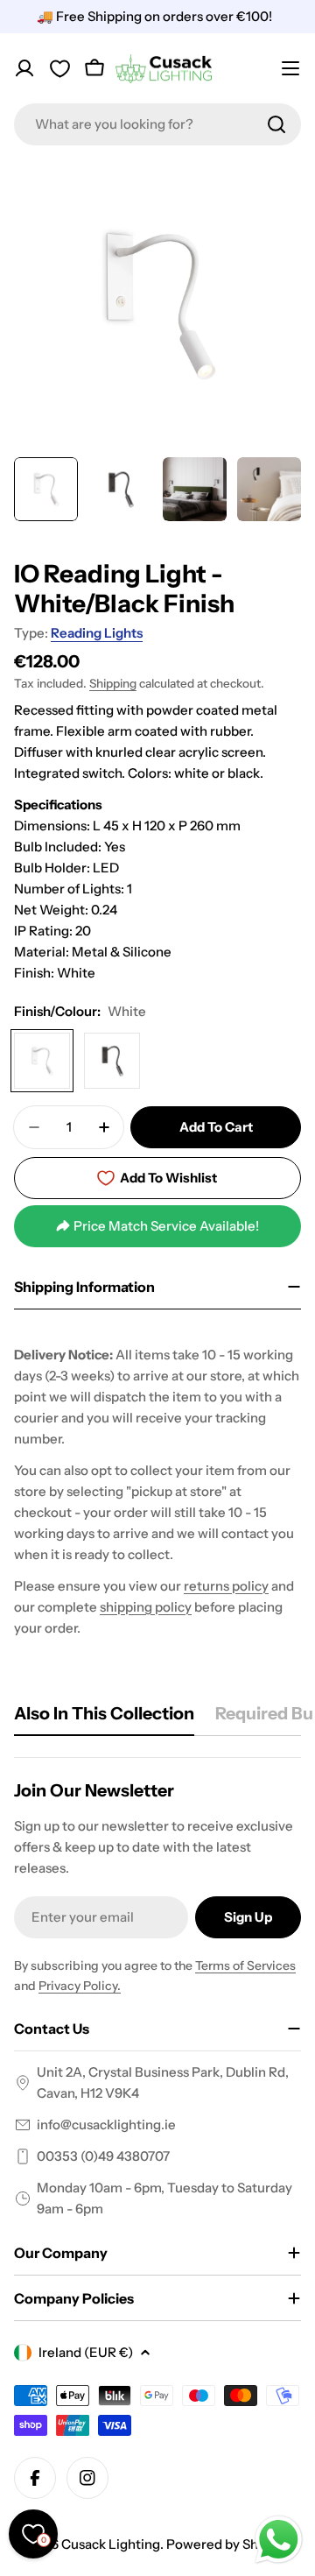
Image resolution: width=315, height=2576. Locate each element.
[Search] (276, 124)
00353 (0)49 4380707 (103, 2156)
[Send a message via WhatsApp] (279, 2540)
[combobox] (157, 124)
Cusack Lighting (111, 2544)
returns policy (226, 1586)
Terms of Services (245, 1966)
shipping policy (146, 1607)
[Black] (112, 1061)
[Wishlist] (59, 68)
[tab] (104, 1719)
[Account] (24, 68)
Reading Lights (97, 633)
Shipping (113, 683)
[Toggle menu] (290, 68)
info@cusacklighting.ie (106, 2124)
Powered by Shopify (227, 2544)
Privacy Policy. (80, 1986)
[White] (42, 1061)
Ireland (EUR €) (86, 2352)
